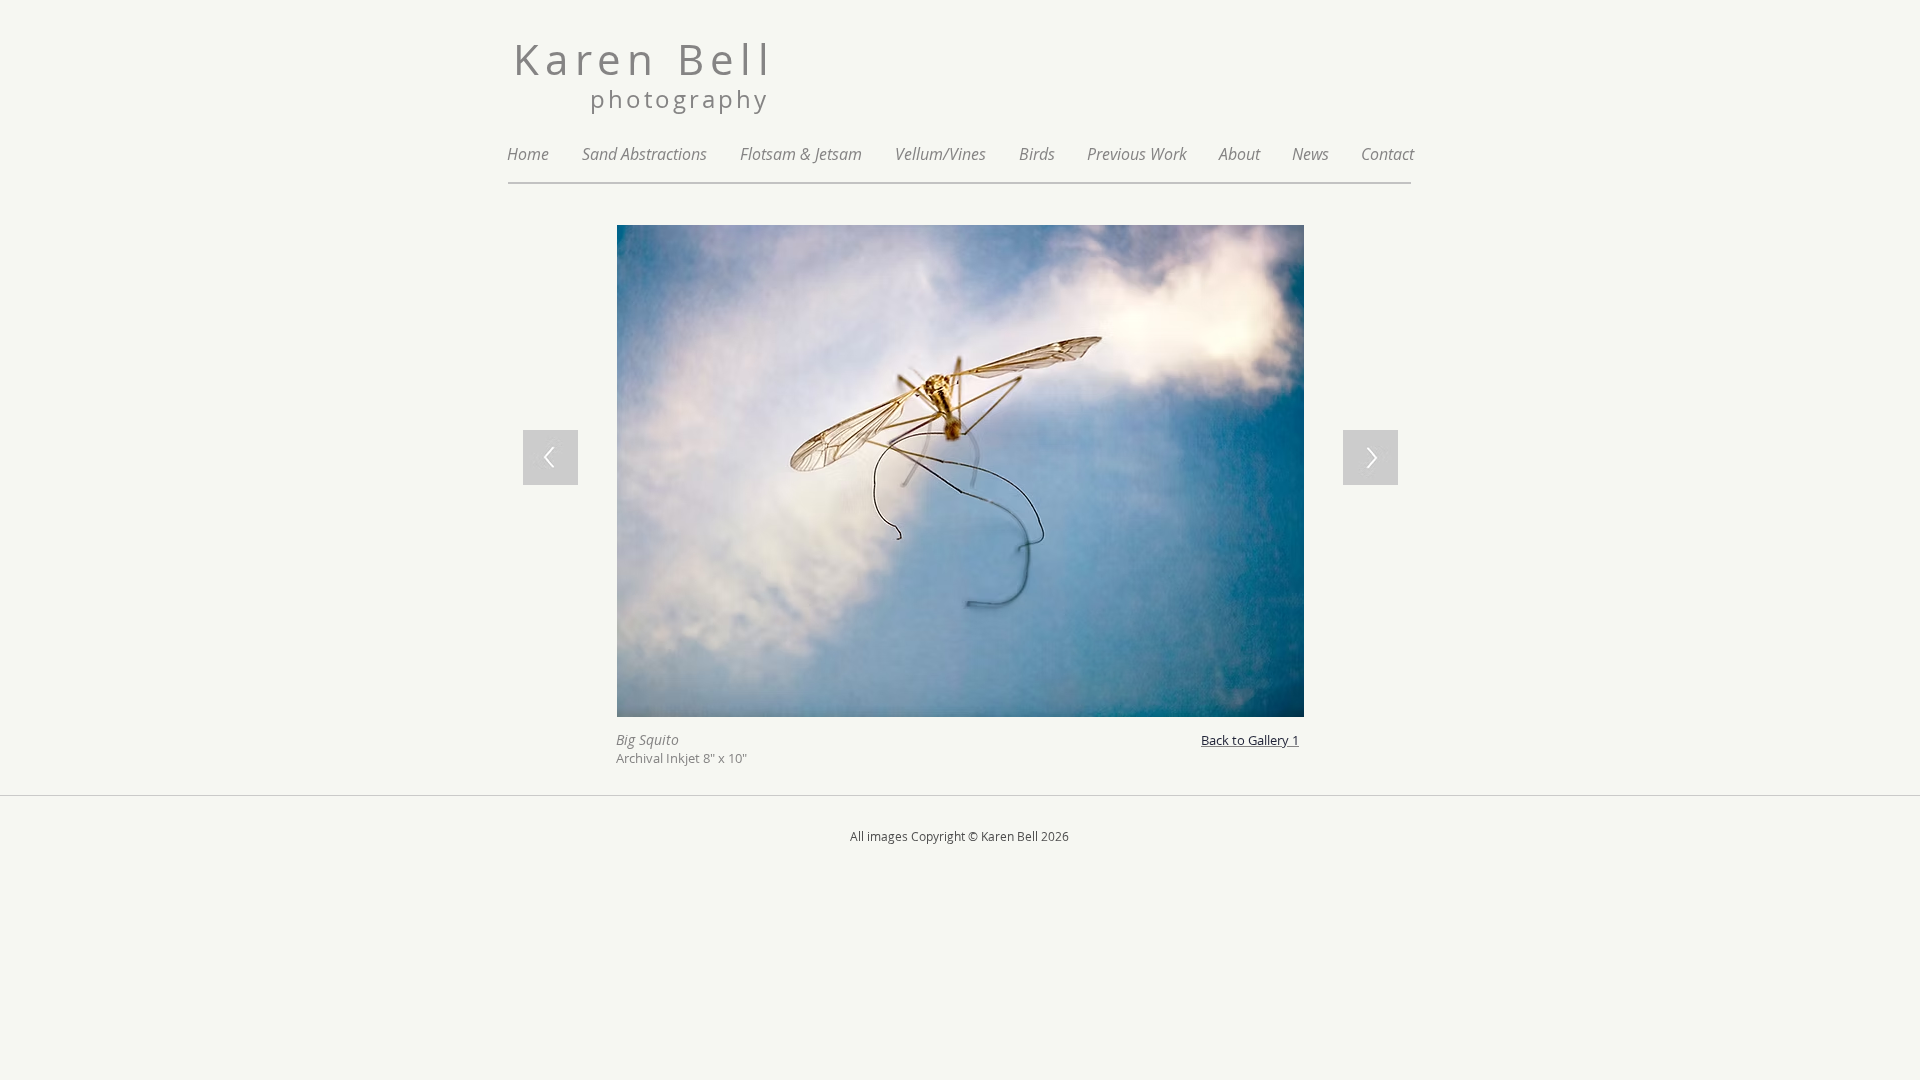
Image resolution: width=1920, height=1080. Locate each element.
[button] (1137, 154)
